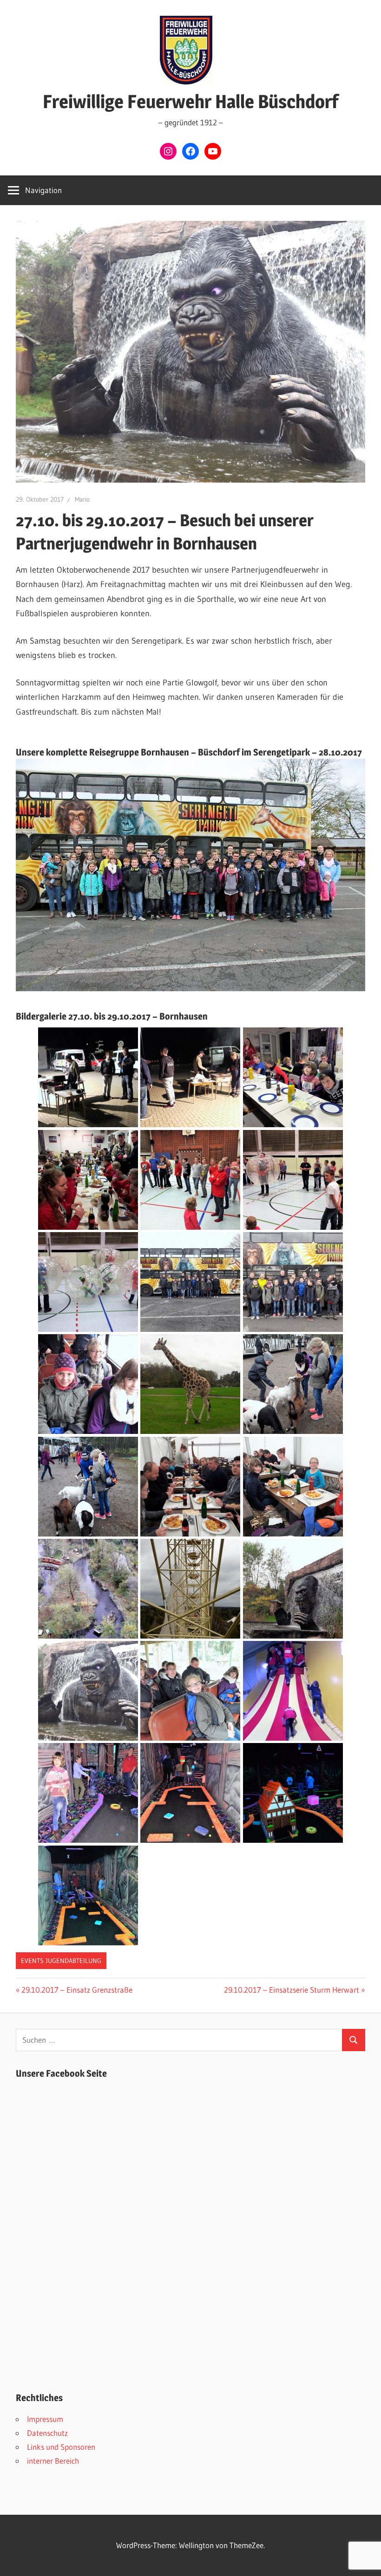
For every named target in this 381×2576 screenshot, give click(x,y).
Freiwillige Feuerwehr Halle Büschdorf (190, 101)
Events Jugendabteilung (61, 1961)
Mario (82, 499)
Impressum (45, 2419)
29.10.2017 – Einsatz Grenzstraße (77, 1990)
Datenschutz (47, 2433)
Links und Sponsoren (61, 2447)
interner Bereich (53, 2461)
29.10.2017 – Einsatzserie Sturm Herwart (292, 1990)
